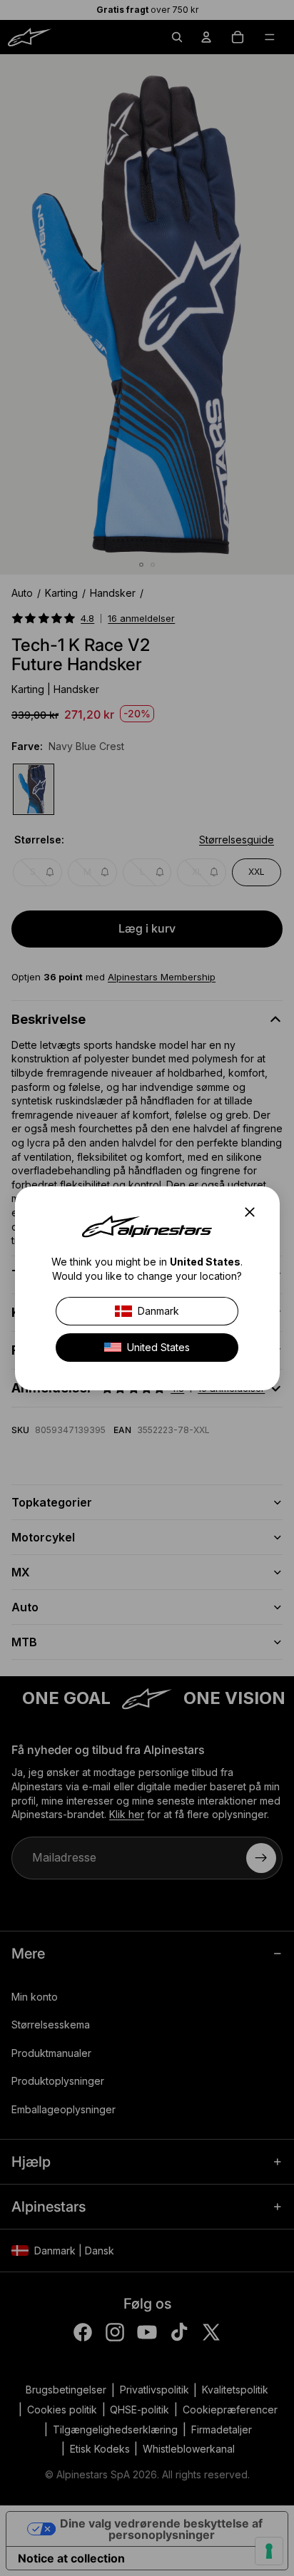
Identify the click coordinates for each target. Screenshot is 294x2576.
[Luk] (253, 1212)
